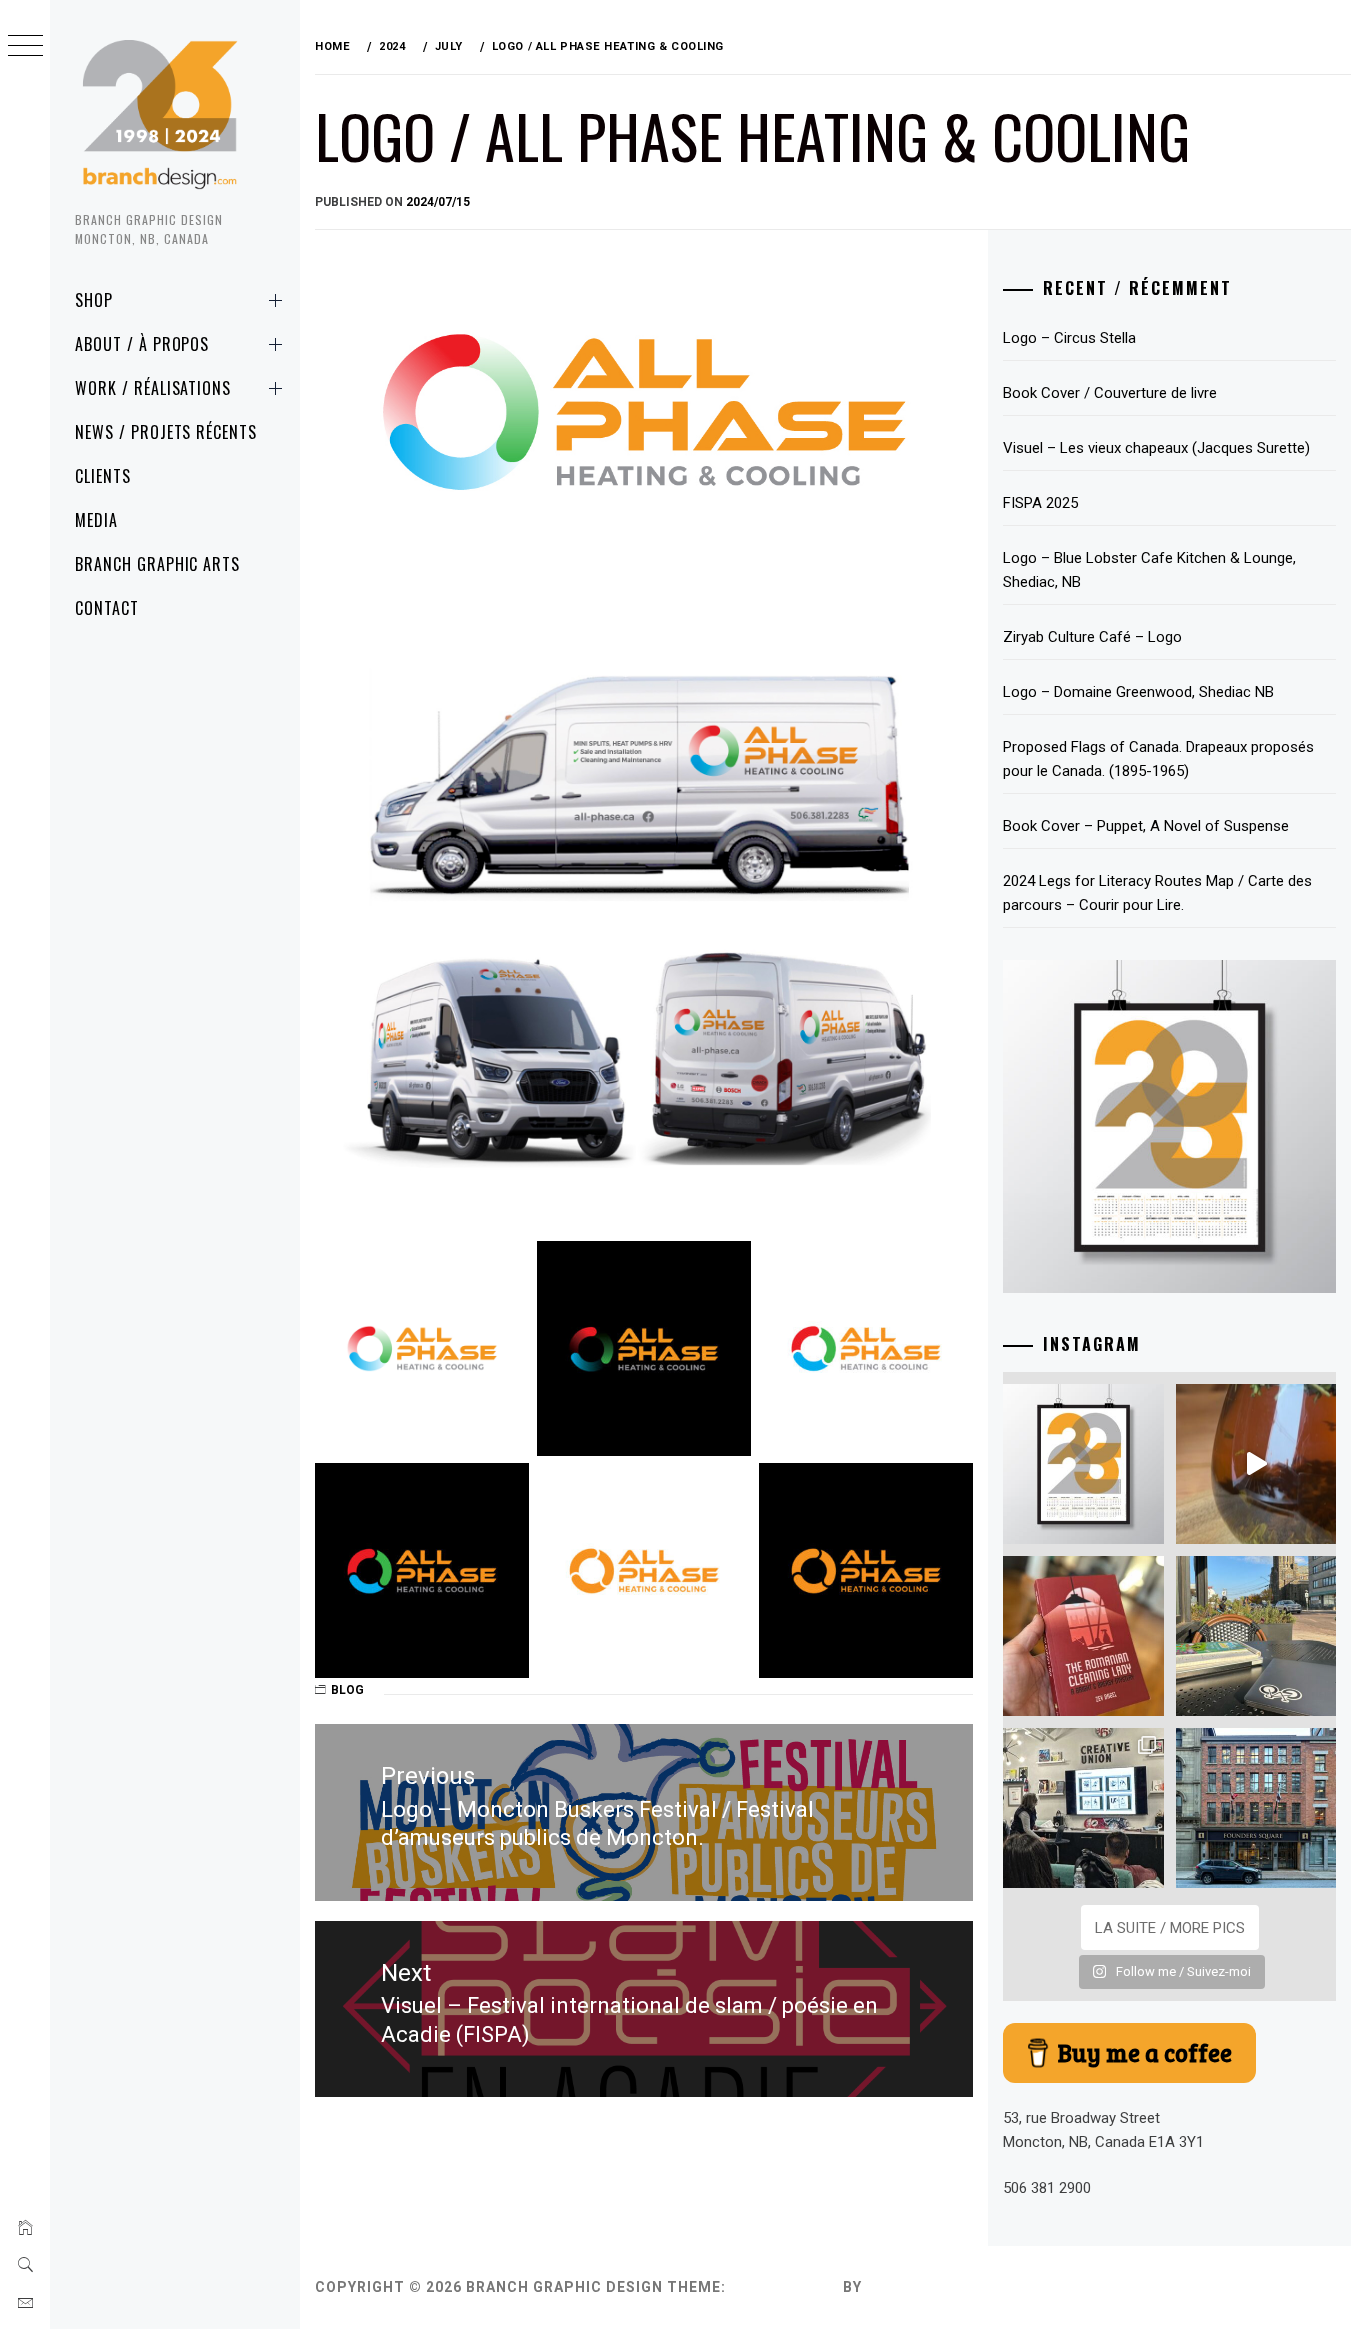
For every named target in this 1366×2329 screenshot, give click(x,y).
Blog (347, 1690)
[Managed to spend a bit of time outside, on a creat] (1256, 1636)
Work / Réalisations (153, 388)
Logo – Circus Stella (1069, 338)
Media (96, 520)
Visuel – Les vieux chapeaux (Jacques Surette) (1156, 448)
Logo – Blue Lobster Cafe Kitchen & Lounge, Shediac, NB (1149, 570)
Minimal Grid (784, 2287)
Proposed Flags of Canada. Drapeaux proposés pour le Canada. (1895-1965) (1158, 759)
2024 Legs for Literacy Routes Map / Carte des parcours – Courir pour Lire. (1157, 893)
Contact (107, 608)
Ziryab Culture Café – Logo (1092, 637)
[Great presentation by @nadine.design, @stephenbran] (1083, 1808)
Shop (94, 300)
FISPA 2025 (1040, 503)
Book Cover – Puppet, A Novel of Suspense (1146, 826)
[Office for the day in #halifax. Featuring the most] (1256, 1808)
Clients (103, 476)
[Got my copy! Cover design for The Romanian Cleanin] (1083, 1636)
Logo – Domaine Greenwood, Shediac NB (1138, 692)
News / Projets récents (166, 432)
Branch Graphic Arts (157, 564)
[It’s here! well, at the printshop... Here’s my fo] (1083, 1464)
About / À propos (142, 344)
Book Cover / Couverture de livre (1110, 393)
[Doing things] (1256, 1464)
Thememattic (923, 2287)
